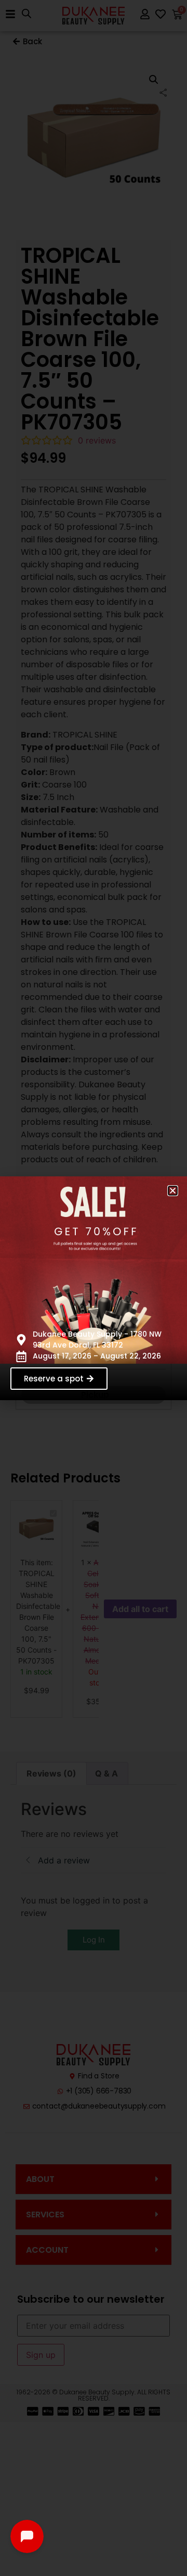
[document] (94, 1288)
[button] (173, 1191)
